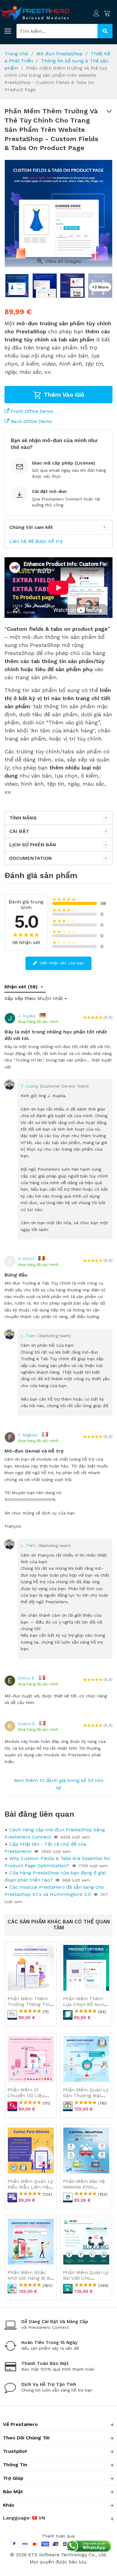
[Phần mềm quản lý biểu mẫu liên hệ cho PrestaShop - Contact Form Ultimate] (31, 2150)
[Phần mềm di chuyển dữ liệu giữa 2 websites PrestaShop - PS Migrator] (31, 2059)
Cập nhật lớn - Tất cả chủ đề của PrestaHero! (45, 1848)
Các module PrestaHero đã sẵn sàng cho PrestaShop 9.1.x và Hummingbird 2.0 (54, 1891)
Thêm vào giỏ (63, 395)
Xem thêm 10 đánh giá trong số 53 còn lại (58, 1784)
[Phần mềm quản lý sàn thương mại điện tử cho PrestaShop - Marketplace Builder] (86, 2059)
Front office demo (31, 411)
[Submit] (105, 31)
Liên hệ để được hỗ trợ (36, 541)
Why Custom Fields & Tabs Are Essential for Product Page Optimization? (57, 1862)
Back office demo (31, 421)
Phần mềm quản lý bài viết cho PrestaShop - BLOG (86, 2278)
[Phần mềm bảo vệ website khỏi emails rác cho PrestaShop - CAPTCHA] (86, 2150)
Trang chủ (16, 54)
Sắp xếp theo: (20, 998)
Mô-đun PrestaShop (59, 54)
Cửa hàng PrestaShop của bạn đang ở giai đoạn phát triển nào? (55, 1876)
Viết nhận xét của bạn (61, 963)
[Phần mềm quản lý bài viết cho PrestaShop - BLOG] (86, 2242)
